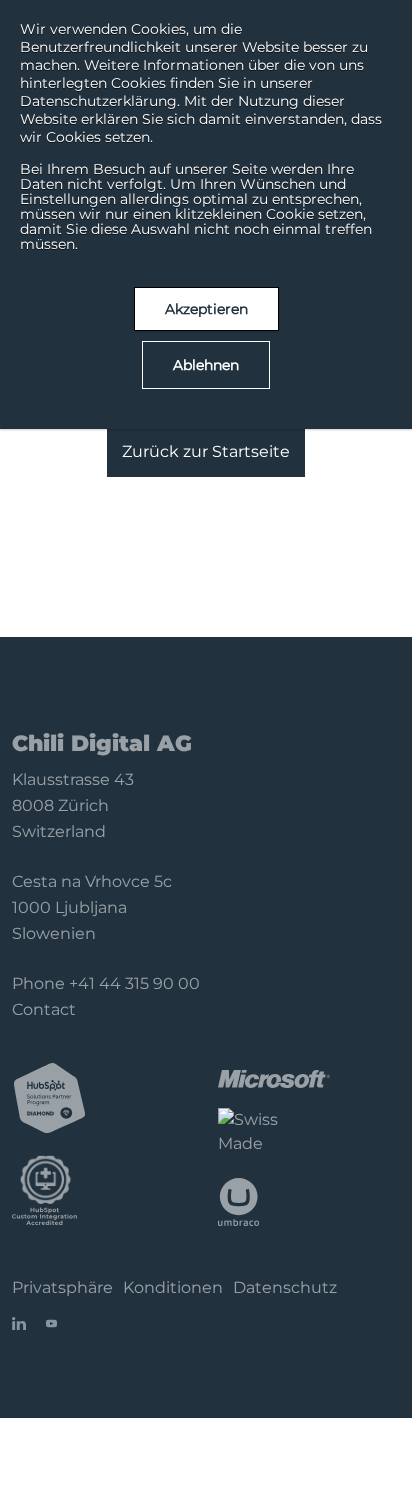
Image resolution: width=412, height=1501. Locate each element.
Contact (44, 1009)
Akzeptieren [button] (206, 309)
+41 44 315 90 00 (134, 983)
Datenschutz (285, 1287)
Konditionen (173, 1287)
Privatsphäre (62, 1287)
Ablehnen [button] (206, 365)
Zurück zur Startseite (206, 451)
